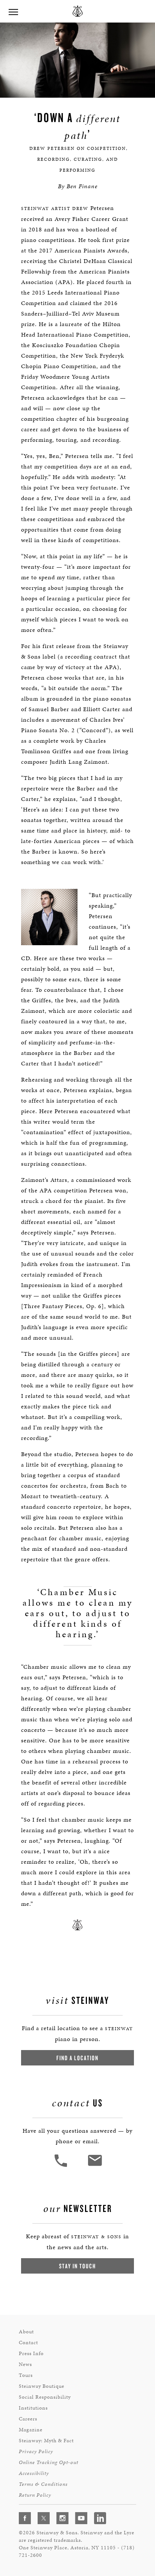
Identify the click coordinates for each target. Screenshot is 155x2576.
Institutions (33, 2408)
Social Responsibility (45, 2397)
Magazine (31, 2430)
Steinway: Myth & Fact (46, 2441)
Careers (28, 2419)
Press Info (31, 2353)
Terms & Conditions (43, 2484)
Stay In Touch (77, 2266)
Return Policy (35, 2495)
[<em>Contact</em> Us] (95, 2166)
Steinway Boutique (42, 2386)
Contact (28, 2343)
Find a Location (77, 2058)
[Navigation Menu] (13, 11)
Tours (26, 2375)
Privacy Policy (36, 2451)
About (26, 2332)
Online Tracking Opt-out (49, 2462)
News (25, 2364)
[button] (62, 2166)
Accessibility (34, 2473)
